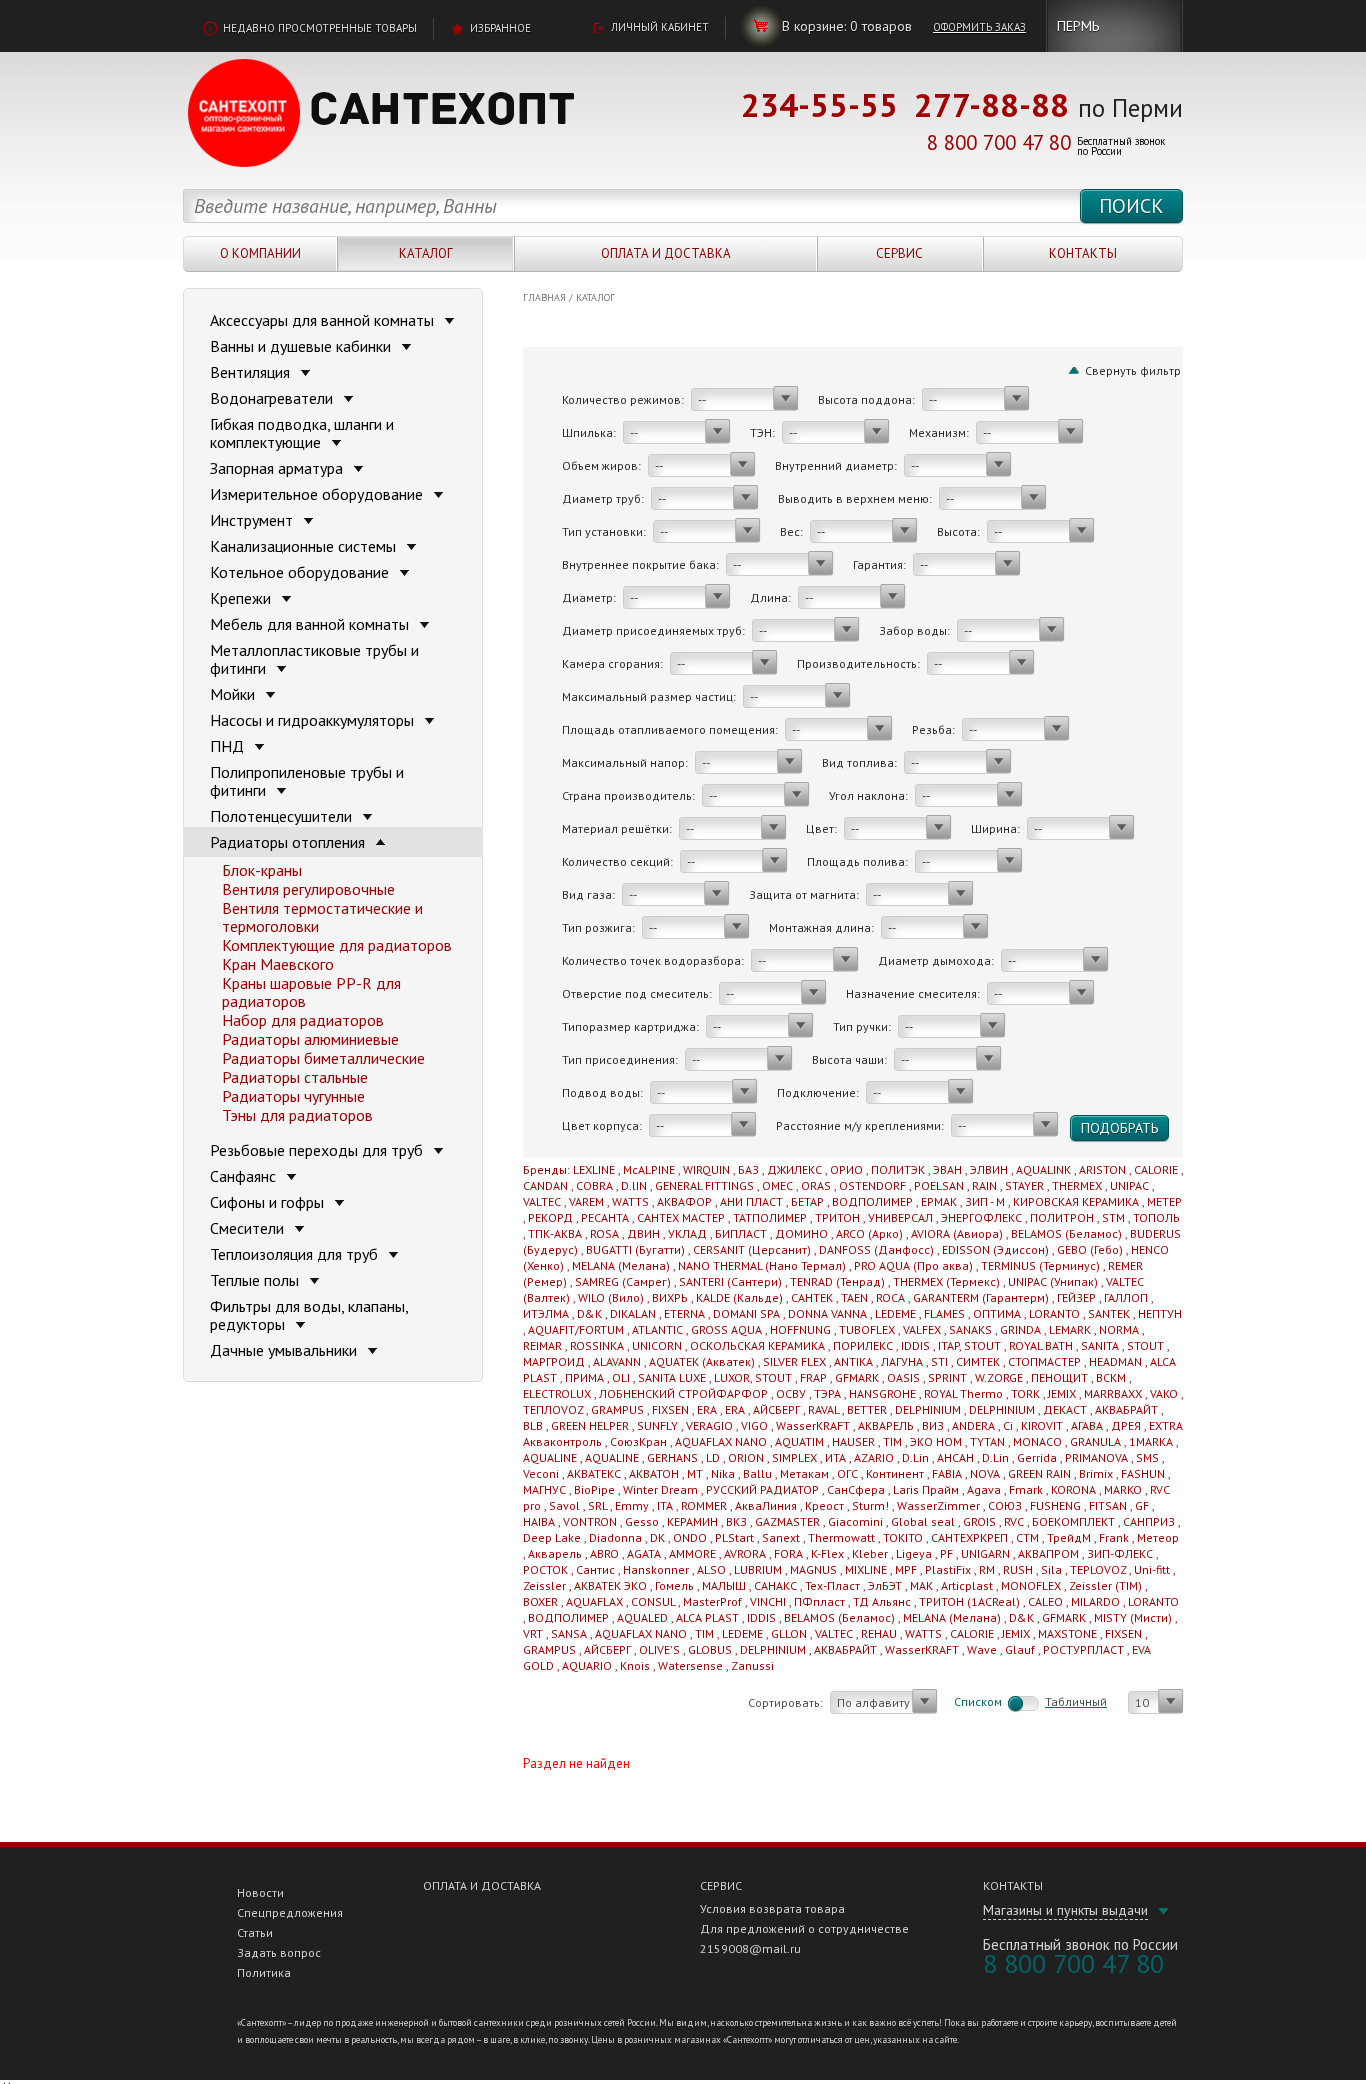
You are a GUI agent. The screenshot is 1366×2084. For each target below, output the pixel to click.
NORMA (1119, 1329)
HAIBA (539, 1521)
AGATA (644, 1553)
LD (713, 1457)
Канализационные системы (305, 546)
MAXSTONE (1067, 1633)
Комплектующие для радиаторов (337, 945)
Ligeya (914, 1553)
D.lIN (634, 1185)
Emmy (632, 1505)
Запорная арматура (278, 468)
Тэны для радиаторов (297, 1115)
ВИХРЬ (670, 1297)
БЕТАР (807, 1201)
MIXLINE (866, 1569)
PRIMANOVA (1096, 1457)
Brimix (1096, 1473)
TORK (1025, 1393)
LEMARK (1070, 1329)
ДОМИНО (801, 1233)
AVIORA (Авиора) (957, 1233)
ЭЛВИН (989, 1169)
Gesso (642, 1521)
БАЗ (748, 1169)
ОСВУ (791, 1393)
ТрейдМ (1069, 1537)
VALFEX (922, 1329)
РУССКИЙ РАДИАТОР (762, 1489)
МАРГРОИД (554, 1361)
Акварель (555, 1553)
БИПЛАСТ (741, 1233)
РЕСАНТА (605, 1217)
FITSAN (1108, 1505)
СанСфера (856, 1489)
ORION (746, 1457)
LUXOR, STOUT (753, 1377)
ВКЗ (736, 1521)
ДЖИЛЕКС (794, 1169)
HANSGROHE (882, 1393)
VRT (533, 1633)
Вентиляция (252, 372)
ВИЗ (933, 1425)
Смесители (249, 1228)
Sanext (781, 1537)
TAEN (854, 1297)
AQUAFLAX (594, 1601)
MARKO (1123, 1489)
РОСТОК (545, 1569)
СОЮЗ (1005, 1505)
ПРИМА (584, 1377)
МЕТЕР (1164, 1201)
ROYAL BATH (1041, 1345)
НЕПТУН (1160, 1313)
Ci (1008, 1425)
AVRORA (745, 1553)
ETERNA (684, 1313)
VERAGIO (709, 1425)
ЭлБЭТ (885, 1585)
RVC (1014, 1521)
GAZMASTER (787, 1521)
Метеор (1158, 1537)
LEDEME (895, 1313)
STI (939, 1361)
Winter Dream (660, 1489)
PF (946, 1553)
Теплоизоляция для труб (296, 1254)
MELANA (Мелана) (621, 1265)
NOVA (985, 1473)
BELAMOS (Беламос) (1066, 1233)
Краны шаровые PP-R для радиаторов (311, 992)
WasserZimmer (938, 1505)
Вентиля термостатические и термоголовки (322, 917)
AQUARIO (587, 1665)
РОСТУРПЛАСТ (1083, 1649)
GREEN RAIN (1039, 1473)
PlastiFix (948, 1569)
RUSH (1018, 1569)
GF (1142, 1505)
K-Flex (827, 1553)
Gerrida (1037, 1457)
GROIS (979, 1521)
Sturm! (870, 1505)
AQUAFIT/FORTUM (576, 1329)
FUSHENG (1055, 1505)
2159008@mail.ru (750, 1948)
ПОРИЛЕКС (863, 1345)
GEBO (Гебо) (1090, 1249)
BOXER (540, 1601)
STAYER (1024, 1185)
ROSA (604, 1233)
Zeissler (544, 1585)
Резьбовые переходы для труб (318, 1150)
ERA (707, 1409)
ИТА (835, 1457)
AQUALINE (550, 1457)
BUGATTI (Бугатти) (635, 1249)
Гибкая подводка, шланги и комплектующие (302, 433)
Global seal (923, 1521)
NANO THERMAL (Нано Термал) (762, 1265)
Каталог (426, 253)
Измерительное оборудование (318, 494)
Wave (982, 1649)
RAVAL (823, 1409)
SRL (597, 1505)
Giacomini (855, 1521)
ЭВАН (947, 1169)
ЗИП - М (985, 1201)
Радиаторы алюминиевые (310, 1039)
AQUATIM (799, 1441)
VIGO (754, 1425)
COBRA (594, 1185)
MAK (921, 1585)
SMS (1147, 1457)
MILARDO (1095, 1601)
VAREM (586, 1201)
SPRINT (947, 1377)
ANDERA (973, 1425)
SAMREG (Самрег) (623, 1281)
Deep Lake (552, 1537)
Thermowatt (841, 1537)
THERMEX (1077, 1185)
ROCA (890, 1297)
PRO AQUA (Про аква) (913, 1265)
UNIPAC (1129, 1185)
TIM (892, 1441)
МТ (695, 1473)
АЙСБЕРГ (776, 1409)
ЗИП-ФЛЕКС (1120, 1553)
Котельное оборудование (301, 572)
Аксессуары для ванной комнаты (324, 320)
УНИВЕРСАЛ (900, 1217)
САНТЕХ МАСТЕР (681, 1217)
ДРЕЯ (1126, 1425)
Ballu (757, 1473)
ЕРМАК (939, 1201)
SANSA (569, 1633)
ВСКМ (1111, 1377)
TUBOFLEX (867, 1329)
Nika (723, 1473)
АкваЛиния (766, 1505)
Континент (895, 1473)
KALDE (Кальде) (739, 1297)
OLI (621, 1377)
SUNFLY (657, 1425)
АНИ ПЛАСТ (751, 1201)
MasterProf (712, 1601)
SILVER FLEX (794, 1361)
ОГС (847, 1473)
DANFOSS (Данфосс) (876, 1249)
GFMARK (857, 1377)
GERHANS (672, 1457)
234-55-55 (819, 104)
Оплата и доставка (666, 253)
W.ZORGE (999, 1377)
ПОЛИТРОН (1062, 1217)
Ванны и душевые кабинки (302, 346)
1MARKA (1151, 1441)
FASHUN (1143, 1473)
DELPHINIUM (928, 1409)
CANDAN (545, 1185)
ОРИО (846, 1169)
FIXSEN (670, 1409)
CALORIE (1156, 1169)
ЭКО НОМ (936, 1441)
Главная (544, 297)
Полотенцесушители (283, 816)
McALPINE (649, 1169)
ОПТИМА (997, 1313)
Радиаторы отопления (289, 842)
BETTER (867, 1409)
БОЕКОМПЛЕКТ (1073, 1521)
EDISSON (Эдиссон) (995, 1249)
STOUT (1145, 1345)
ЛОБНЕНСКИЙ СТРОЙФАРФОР (683, 1393)
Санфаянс (245, 1176)
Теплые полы (256, 1280)
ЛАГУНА (902, 1361)
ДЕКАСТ (1065, 1409)
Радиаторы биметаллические (323, 1058)
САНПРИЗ (1149, 1521)
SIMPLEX (794, 1457)
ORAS (816, 1185)
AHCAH (955, 1457)
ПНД (229, 746)
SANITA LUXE (672, 1377)
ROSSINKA (597, 1345)
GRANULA (1095, 1441)
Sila (1051, 1569)
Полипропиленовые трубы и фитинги (307, 781)
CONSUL (653, 1601)
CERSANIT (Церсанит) (752, 1249)
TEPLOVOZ (1098, 1569)
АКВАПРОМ (1048, 1553)
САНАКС (775, 1585)
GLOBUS (710, 1649)
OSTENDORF (872, 1185)
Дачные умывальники (285, 1350)
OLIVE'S (659, 1649)
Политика (264, 1972)
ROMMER (704, 1505)
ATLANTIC (657, 1329)
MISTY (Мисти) (1133, 1617)
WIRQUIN (706, 1169)
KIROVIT (1042, 1425)
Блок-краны (262, 870)
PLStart (734, 1537)
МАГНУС (544, 1489)
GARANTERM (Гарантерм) (981, 1297)
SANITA (1100, 1345)
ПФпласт (819, 1601)
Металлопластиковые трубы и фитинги (314, 659)
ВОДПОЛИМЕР (872, 1201)
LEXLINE (594, 1169)
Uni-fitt (1152, 1569)
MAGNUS (813, 1569)
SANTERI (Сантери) (730, 1281)
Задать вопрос (279, 1952)
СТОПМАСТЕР (1044, 1361)
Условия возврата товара (772, 1908)
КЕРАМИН (692, 1521)
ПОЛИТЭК (898, 1169)
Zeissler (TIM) (1105, 1585)
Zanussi (752, 1665)
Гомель (674, 1585)
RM (987, 1569)
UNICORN (657, 1345)
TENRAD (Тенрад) (837, 1281)
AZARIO (874, 1457)
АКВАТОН (654, 1473)
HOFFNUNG (800, 1329)
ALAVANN (617, 1361)
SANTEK (1109, 1313)
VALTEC (542, 1201)
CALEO (1045, 1601)
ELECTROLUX (557, 1393)
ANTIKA (853, 1361)
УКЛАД (687, 1233)
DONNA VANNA (827, 1313)
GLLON (789, 1633)
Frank (1114, 1537)
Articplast (967, 1585)
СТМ (1027, 1537)
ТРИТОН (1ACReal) (969, 1601)
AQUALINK (1043, 1169)
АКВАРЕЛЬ (886, 1425)
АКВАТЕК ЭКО (610, 1585)
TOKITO (903, 1537)
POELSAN (939, 1185)
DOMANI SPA (746, 1313)
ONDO (690, 1537)
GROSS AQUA (726, 1329)
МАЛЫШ (724, 1585)
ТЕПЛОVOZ (553, 1409)
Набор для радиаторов (303, 1020)
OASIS (903, 1377)
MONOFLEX (1031, 1585)
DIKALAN (633, 1313)
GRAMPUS (617, 1409)
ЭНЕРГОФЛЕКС (981, 1217)
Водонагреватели (273, 398)
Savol (564, 1505)
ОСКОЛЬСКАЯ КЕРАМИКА (757, 1345)
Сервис (899, 253)
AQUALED (642, 1617)
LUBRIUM (758, 1569)
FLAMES (944, 1313)
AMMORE (692, 1553)
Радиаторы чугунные (293, 1096)
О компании (260, 253)
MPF (906, 1569)
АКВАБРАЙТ (1126, 1409)
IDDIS (915, 1345)
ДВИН (643, 1233)
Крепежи (242, 598)
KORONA (1073, 1489)
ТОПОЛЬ (1156, 1217)
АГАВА (1087, 1425)
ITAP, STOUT (969, 1345)
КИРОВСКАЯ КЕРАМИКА (1076, 1201)
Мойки (234, 694)
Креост (824, 1505)
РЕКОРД (550, 1217)
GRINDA (1020, 1329)
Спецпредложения (290, 1912)
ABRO (604, 1553)
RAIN (984, 1185)
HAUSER (853, 1441)
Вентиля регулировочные (308, 889)
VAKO (1164, 1393)
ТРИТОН (837, 1217)
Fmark (1026, 1489)
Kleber (870, 1553)
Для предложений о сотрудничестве (804, 1928)
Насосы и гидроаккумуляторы (314, 720)
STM (1113, 1217)
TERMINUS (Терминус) (1040, 1265)
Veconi (541, 1473)
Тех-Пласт (832, 1585)
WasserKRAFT (813, 1425)
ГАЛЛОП (1126, 1297)
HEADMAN (1115, 1361)
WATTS (630, 1201)
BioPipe (594, 1489)
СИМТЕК (978, 1361)
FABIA (947, 1473)
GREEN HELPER (590, 1425)
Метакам (804, 1473)
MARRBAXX (1113, 1393)
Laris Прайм (926, 1489)
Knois (635, 1665)
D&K (589, 1313)
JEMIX (1062, 1393)
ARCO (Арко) (869, 1233)
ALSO (711, 1569)
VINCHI (768, 1601)
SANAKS (970, 1329)
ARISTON (1102, 1169)
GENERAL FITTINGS (704, 1185)
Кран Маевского (278, 964)
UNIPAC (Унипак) (1053, 1281)
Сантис (595, 1569)
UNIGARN (985, 1553)
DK (657, 1537)
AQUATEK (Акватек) (702, 1361)
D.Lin (915, 1457)
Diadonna (615, 1537)
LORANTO (1054, 1313)
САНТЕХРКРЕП (969, 1537)
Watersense (690, 1665)
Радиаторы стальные (295, 1077)
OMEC (777, 1185)
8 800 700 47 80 (999, 142)
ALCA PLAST (707, 1617)
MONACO (1037, 1441)
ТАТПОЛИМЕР (770, 1217)
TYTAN (987, 1441)
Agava (984, 1489)
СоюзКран (638, 1441)
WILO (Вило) (611, 1297)
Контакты (1083, 253)
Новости (260, 1892)
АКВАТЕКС (594, 1473)
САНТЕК (812, 1297)
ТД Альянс (882, 1601)
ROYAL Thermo (963, 1393)
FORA (788, 1553)
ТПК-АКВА (555, 1233)
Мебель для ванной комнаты (311, 624)
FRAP (813, 1377)
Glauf (1020, 1649)
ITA (665, 1505)
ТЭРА (827, 1393)
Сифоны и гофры (269, 1202)
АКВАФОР (684, 1201)
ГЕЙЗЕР (1076, 1297)
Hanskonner (656, 1569)
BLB (533, 1425)
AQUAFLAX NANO (721, 1441)
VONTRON (590, 1521)
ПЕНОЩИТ (1059, 1377)
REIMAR (542, 1345)
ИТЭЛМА (546, 1313)
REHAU (879, 1633)
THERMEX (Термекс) (946, 1281)
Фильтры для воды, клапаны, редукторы (309, 1315)
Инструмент (253, 520)
